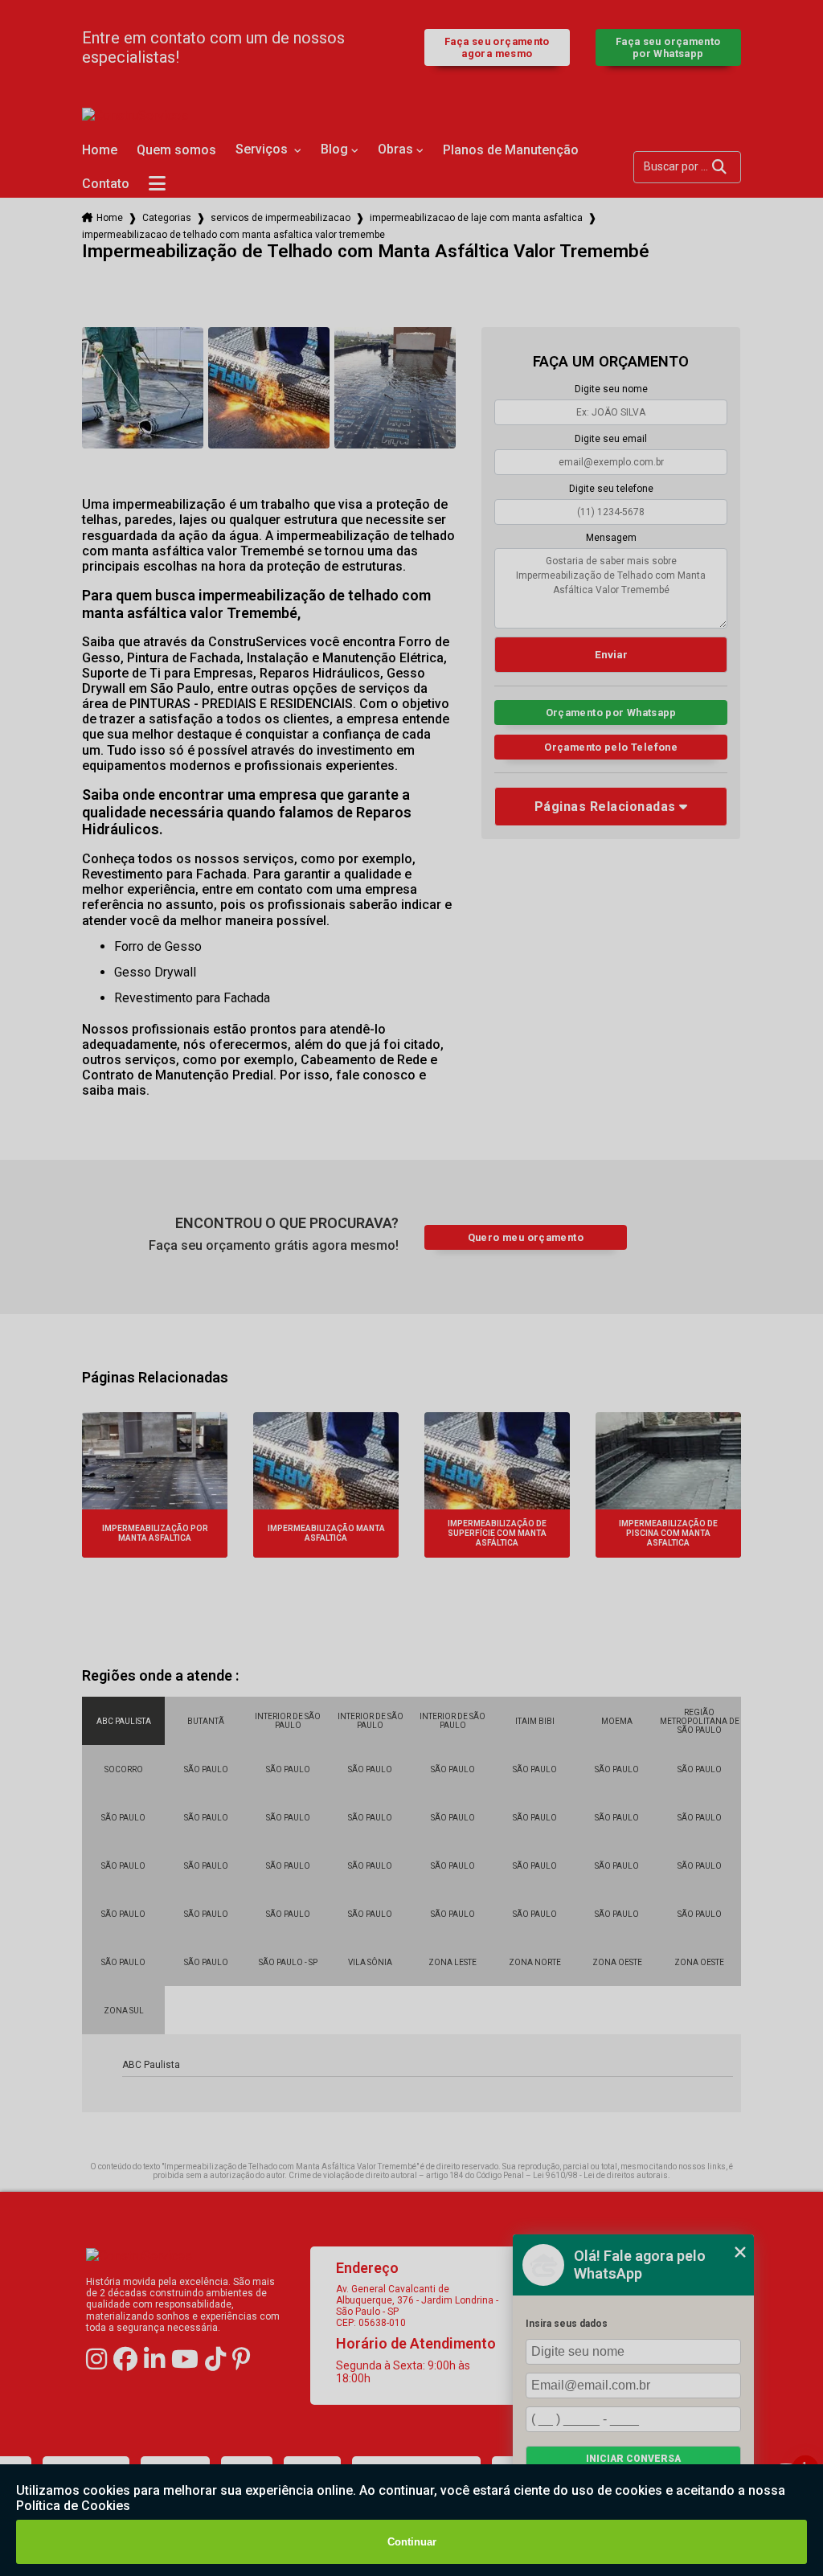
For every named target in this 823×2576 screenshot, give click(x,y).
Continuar (412, 2542)
